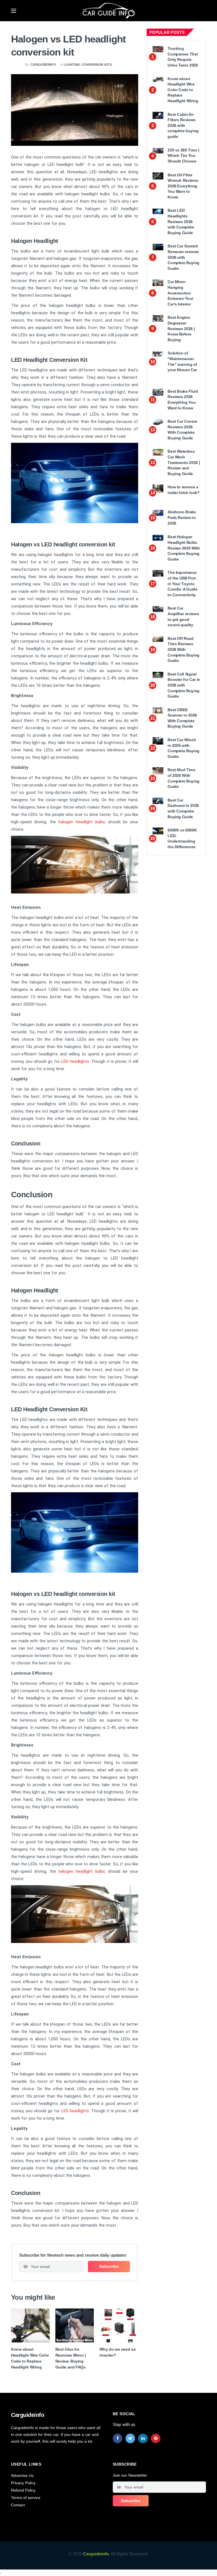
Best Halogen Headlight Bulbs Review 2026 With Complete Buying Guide (184, 548)
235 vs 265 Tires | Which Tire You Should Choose (183, 156)
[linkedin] (143, 2438)
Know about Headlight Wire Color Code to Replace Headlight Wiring (183, 90)
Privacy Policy (23, 2483)
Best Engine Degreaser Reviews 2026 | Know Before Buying (181, 328)
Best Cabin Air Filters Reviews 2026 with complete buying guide (183, 125)
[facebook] (118, 2438)
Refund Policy (23, 2490)
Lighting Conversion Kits (88, 65)
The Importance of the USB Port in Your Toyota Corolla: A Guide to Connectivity (182, 583)
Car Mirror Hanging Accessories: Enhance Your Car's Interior (180, 293)
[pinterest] (156, 2438)
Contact (18, 2505)
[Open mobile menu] (14, 11)
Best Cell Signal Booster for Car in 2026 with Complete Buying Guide (184, 685)
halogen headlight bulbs (82, 822)
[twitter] (130, 2438)
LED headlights (75, 1061)
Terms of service (26, 2498)
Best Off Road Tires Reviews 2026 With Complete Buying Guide (184, 649)
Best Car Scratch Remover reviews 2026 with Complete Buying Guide (184, 257)
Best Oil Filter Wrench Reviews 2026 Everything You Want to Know (183, 186)
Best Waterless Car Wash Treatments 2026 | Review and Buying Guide (184, 462)
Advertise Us (22, 2475)
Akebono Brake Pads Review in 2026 (182, 517)
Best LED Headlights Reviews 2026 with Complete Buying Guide (181, 221)
